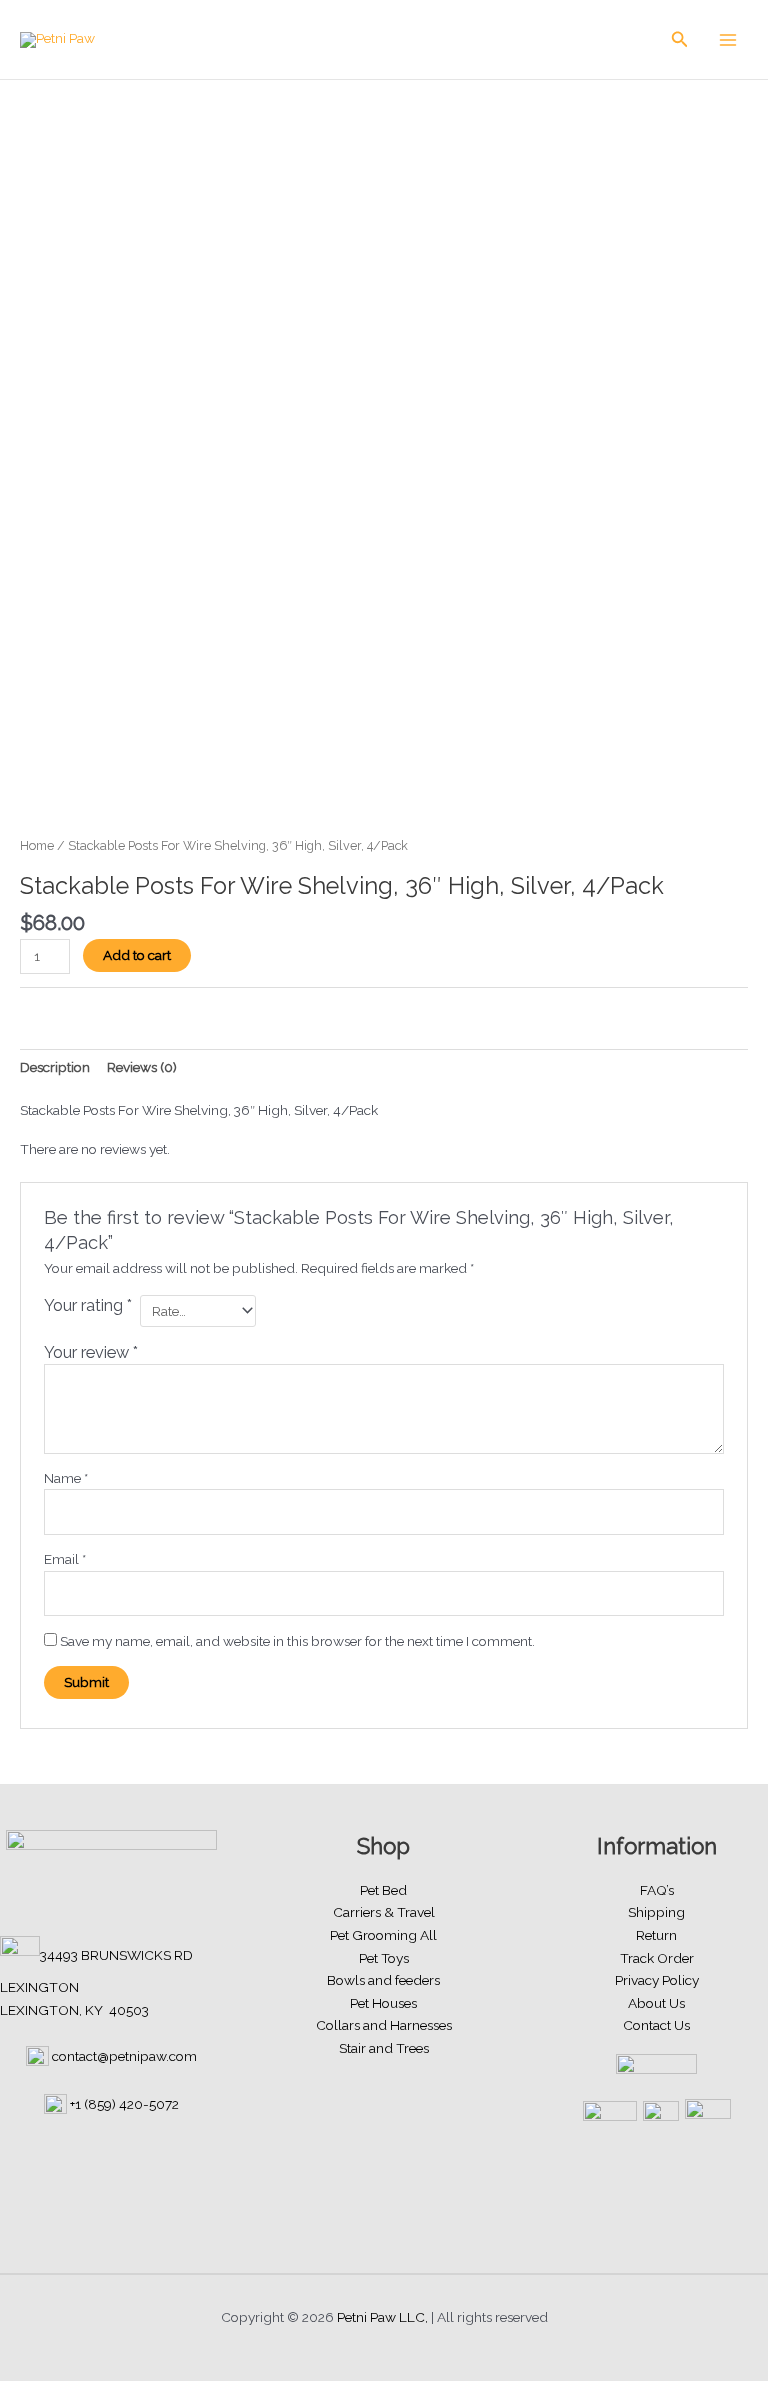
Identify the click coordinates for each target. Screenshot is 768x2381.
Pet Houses (383, 2003)
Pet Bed (383, 1890)
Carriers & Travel (384, 1912)
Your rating (88, 1305)
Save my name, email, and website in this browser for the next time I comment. (297, 1641)
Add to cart (137, 955)
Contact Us (656, 2025)
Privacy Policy (657, 1980)
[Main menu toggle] (728, 39)
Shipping (656, 1912)
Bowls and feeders (383, 1980)
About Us (656, 2003)
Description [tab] (55, 1067)
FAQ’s (657, 1890)
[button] (680, 39)
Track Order (657, 1958)
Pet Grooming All (383, 1935)
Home (37, 845)
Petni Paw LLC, (382, 2317)
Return (656, 1935)
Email (65, 1559)
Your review (91, 1352)
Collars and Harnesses (384, 2025)
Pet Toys (384, 1958)
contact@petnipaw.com (124, 2056)
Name (66, 1478)
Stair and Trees (384, 2048)
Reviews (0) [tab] (142, 1067)
